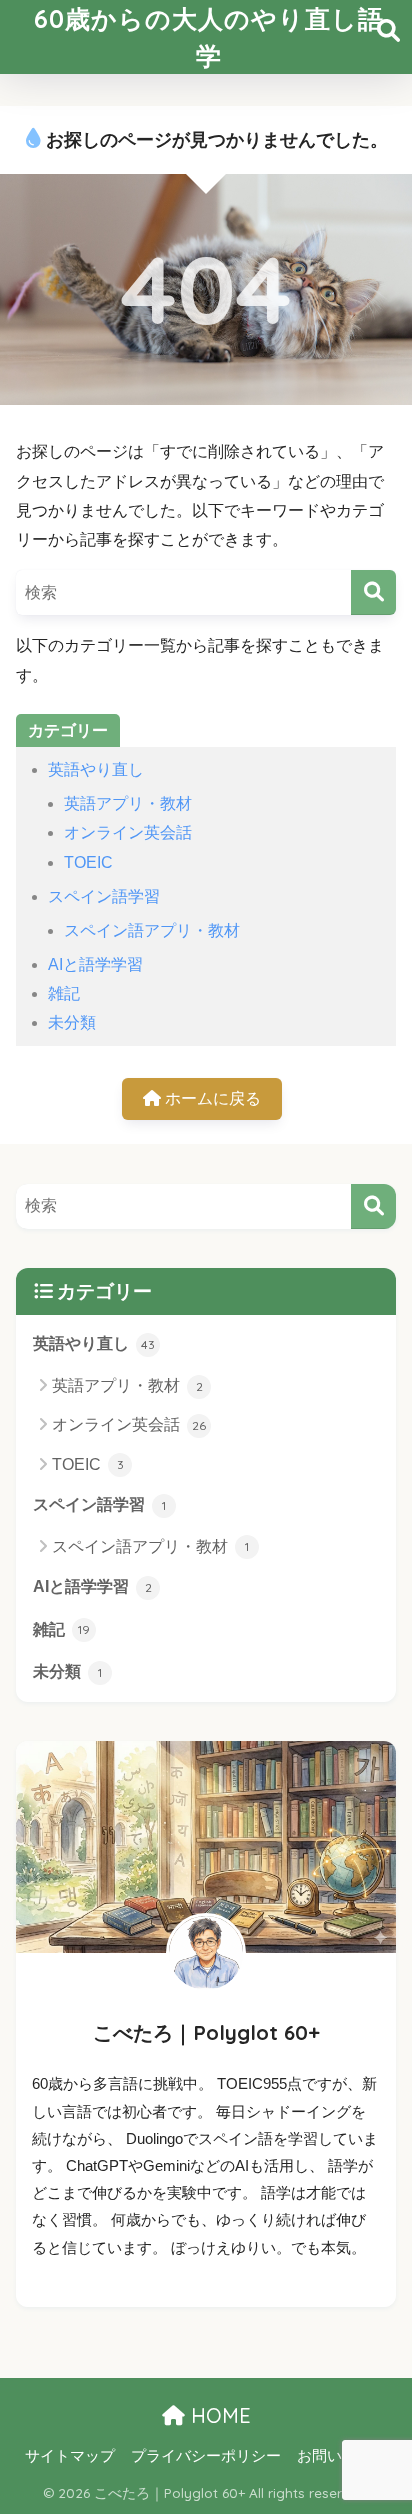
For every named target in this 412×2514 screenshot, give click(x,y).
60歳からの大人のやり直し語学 (209, 37)
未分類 (72, 1022)
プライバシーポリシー (206, 2456)
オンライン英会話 (128, 832)
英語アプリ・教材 (128, 803)
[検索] (373, 592)
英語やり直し (96, 769)
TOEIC (88, 862)
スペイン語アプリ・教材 (152, 930)
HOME (218, 2415)
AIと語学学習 (95, 964)
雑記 (64, 993)
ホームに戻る (211, 1098)
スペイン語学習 (104, 896)
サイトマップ (70, 2456)
